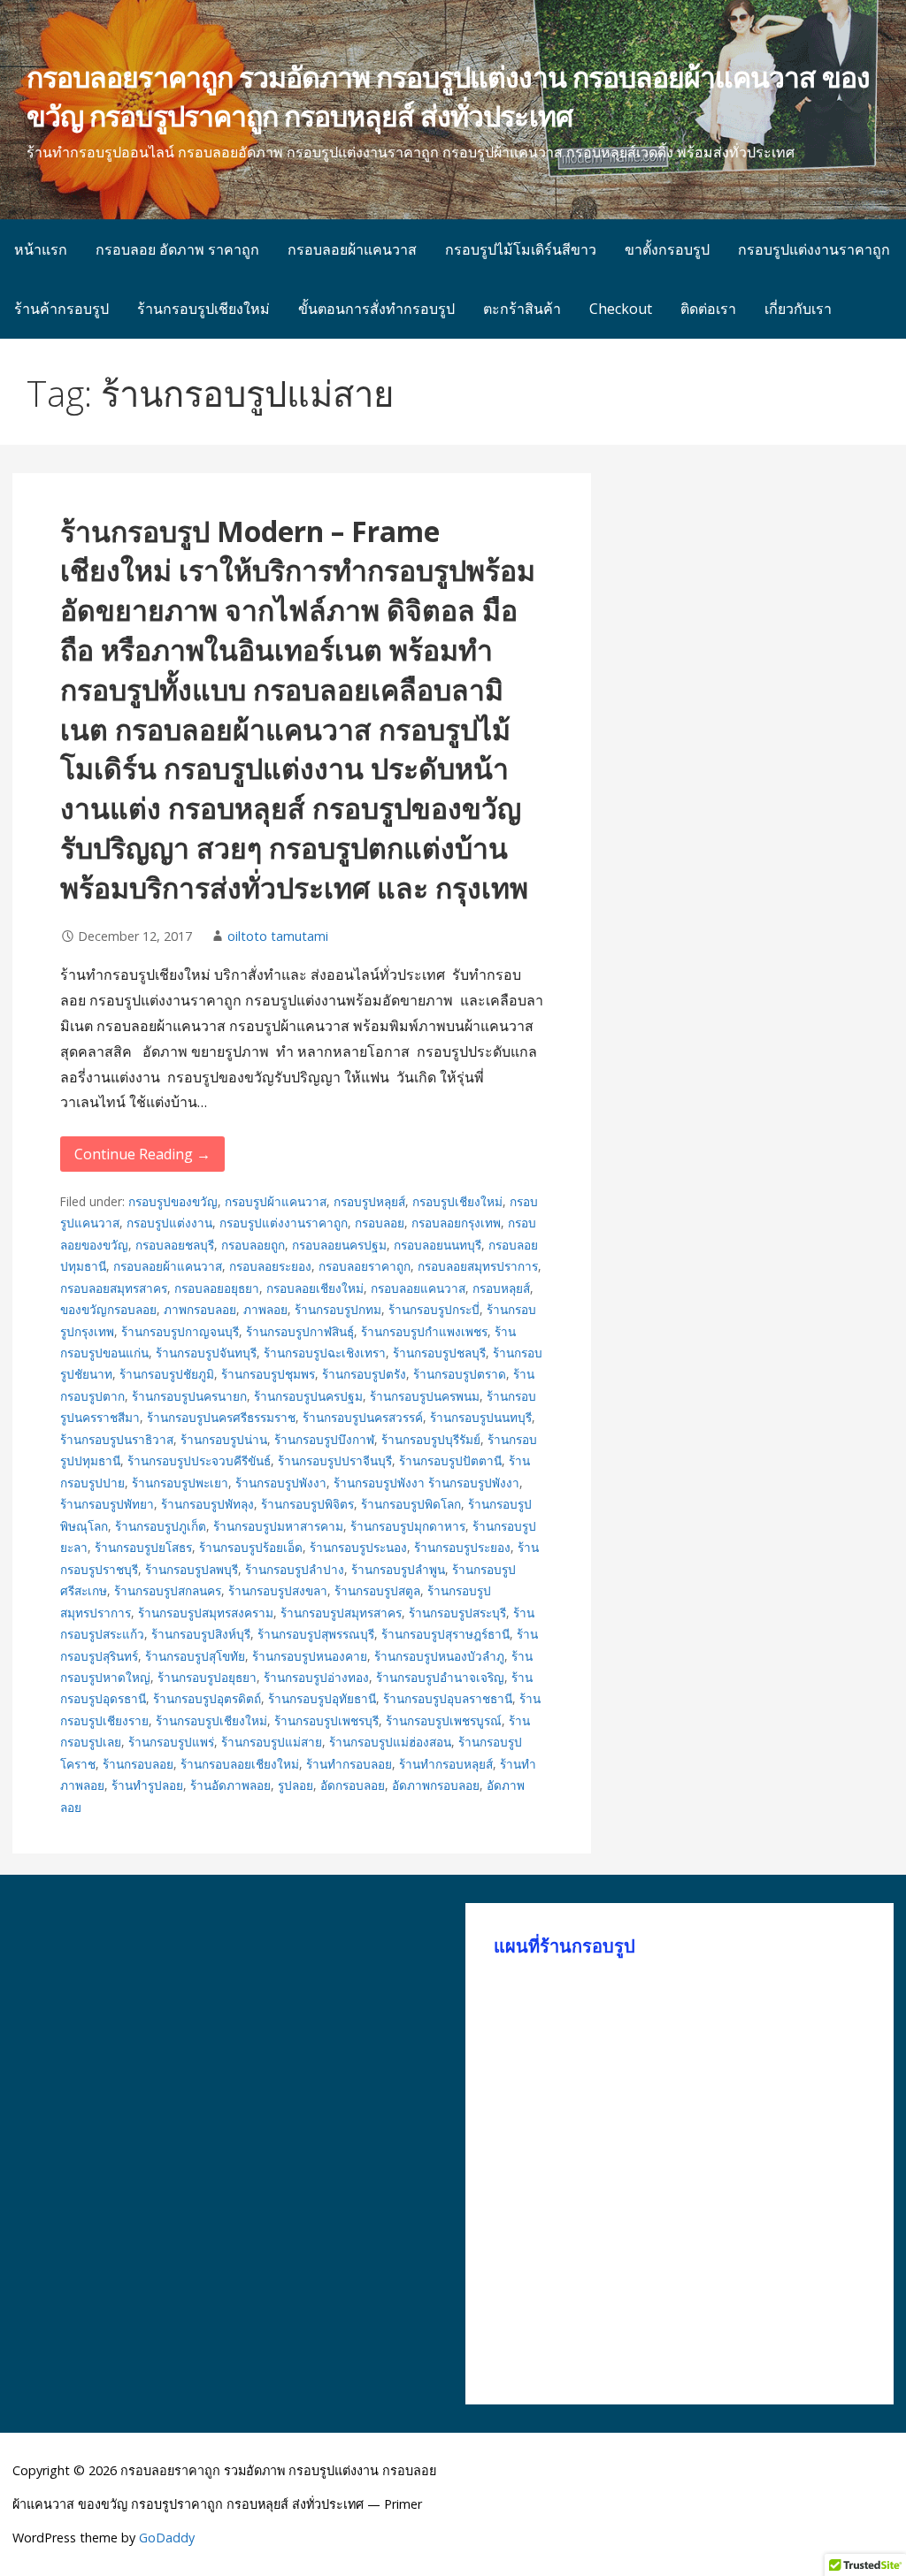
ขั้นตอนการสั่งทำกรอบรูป (376, 309)
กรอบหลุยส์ (501, 1288)
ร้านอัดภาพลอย (230, 1785)
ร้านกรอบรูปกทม (338, 1309)
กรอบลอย (380, 1223)
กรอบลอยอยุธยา (217, 1288)
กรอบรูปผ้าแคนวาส (276, 1201)
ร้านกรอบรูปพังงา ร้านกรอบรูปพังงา (426, 1483)
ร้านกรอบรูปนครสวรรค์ (363, 1417)
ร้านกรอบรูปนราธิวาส (117, 1439)
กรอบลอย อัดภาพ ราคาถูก (177, 249)
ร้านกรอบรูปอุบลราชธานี (448, 1698)
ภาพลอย (265, 1309)
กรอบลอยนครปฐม (339, 1245)
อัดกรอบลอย (353, 1785)
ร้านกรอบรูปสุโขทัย (195, 1656)
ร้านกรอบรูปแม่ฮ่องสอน (390, 1742)
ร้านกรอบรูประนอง (358, 1547)
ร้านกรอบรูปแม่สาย (272, 1742)
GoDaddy (167, 2538)
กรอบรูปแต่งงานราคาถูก (814, 249)
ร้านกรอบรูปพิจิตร (307, 1504)
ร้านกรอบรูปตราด (460, 1374)
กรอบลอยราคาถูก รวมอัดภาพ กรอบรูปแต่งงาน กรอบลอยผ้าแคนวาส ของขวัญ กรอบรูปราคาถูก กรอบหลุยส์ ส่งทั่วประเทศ (448, 96)
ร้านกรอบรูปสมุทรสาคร (341, 1613)
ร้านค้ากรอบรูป (61, 309)
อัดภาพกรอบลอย (436, 1785)
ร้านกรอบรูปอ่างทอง (316, 1677)
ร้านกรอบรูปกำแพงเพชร (424, 1331)
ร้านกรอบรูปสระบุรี (457, 1613)
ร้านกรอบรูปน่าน (224, 1439)
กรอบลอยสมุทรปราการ (478, 1266)
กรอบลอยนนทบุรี (438, 1245)
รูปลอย (296, 1785)
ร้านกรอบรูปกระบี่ (434, 1309)
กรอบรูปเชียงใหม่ (457, 1201)
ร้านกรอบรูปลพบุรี (192, 1569)
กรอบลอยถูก (253, 1245)
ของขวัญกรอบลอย (108, 1309)
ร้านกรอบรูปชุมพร (268, 1374)
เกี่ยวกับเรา (798, 309)
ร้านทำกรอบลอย (349, 1764)
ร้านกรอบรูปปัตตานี (450, 1460)
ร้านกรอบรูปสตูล (377, 1590)
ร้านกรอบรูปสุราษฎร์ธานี (445, 1634)
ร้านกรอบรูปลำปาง (295, 1569)
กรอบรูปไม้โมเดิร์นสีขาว (521, 249)
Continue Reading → (142, 1154)
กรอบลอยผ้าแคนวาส (352, 249)
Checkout (621, 309)
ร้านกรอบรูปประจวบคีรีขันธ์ (199, 1460)
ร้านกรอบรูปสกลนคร (168, 1590)
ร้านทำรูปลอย (147, 1785)
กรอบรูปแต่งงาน (169, 1223)
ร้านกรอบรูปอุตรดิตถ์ (207, 1698)
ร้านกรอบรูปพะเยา (180, 1483)
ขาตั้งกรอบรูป (667, 249)
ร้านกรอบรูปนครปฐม (308, 1396)
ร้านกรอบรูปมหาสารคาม (278, 1526)
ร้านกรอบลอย (138, 1764)
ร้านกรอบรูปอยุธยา (207, 1677)
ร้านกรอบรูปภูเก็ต (161, 1526)
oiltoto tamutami (278, 936)
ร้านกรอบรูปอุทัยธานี (322, 1698)
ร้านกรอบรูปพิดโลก (411, 1504)
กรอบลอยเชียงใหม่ (315, 1288)
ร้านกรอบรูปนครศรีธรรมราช (221, 1417)
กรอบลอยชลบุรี (175, 1245)
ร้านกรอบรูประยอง (462, 1547)
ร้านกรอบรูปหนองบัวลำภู (439, 1656)
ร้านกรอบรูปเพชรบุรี (326, 1720)
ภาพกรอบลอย (200, 1309)
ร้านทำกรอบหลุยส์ (446, 1764)
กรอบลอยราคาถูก (365, 1266)
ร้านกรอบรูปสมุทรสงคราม (206, 1613)
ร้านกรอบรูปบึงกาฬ (324, 1439)
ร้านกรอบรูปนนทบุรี (481, 1417)
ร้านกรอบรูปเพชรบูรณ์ (444, 1720)
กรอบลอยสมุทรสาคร (114, 1288)
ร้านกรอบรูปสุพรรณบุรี (316, 1634)
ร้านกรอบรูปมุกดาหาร (408, 1526)
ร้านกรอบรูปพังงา (281, 1483)
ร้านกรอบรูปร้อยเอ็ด (251, 1547)
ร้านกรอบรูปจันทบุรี (206, 1353)
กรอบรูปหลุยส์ (369, 1201)
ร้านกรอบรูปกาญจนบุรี (180, 1331)
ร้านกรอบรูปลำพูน (398, 1569)
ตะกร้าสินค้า (522, 309)
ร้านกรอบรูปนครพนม (425, 1396)
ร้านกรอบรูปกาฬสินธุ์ (300, 1331)
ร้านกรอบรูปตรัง (364, 1374)
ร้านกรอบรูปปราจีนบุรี (335, 1460)
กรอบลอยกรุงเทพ (456, 1223)
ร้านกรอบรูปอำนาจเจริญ (440, 1677)
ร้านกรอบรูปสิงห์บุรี (201, 1634)
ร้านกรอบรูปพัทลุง (207, 1504)
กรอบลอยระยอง (270, 1266)
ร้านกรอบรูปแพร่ (171, 1742)
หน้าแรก (41, 249)
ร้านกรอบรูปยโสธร (143, 1547)
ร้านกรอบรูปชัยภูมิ (167, 1374)
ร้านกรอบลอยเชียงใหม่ (240, 1764)
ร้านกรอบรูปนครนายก (189, 1396)
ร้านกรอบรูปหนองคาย (310, 1656)
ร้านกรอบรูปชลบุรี (439, 1353)
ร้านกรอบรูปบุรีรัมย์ (431, 1439)
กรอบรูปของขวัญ (173, 1201)
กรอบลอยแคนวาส (418, 1288)
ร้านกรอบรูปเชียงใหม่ (203, 309)
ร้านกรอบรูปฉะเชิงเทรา (325, 1353)
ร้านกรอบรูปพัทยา (107, 1504)
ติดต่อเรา (708, 309)
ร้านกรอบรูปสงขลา (278, 1590)
